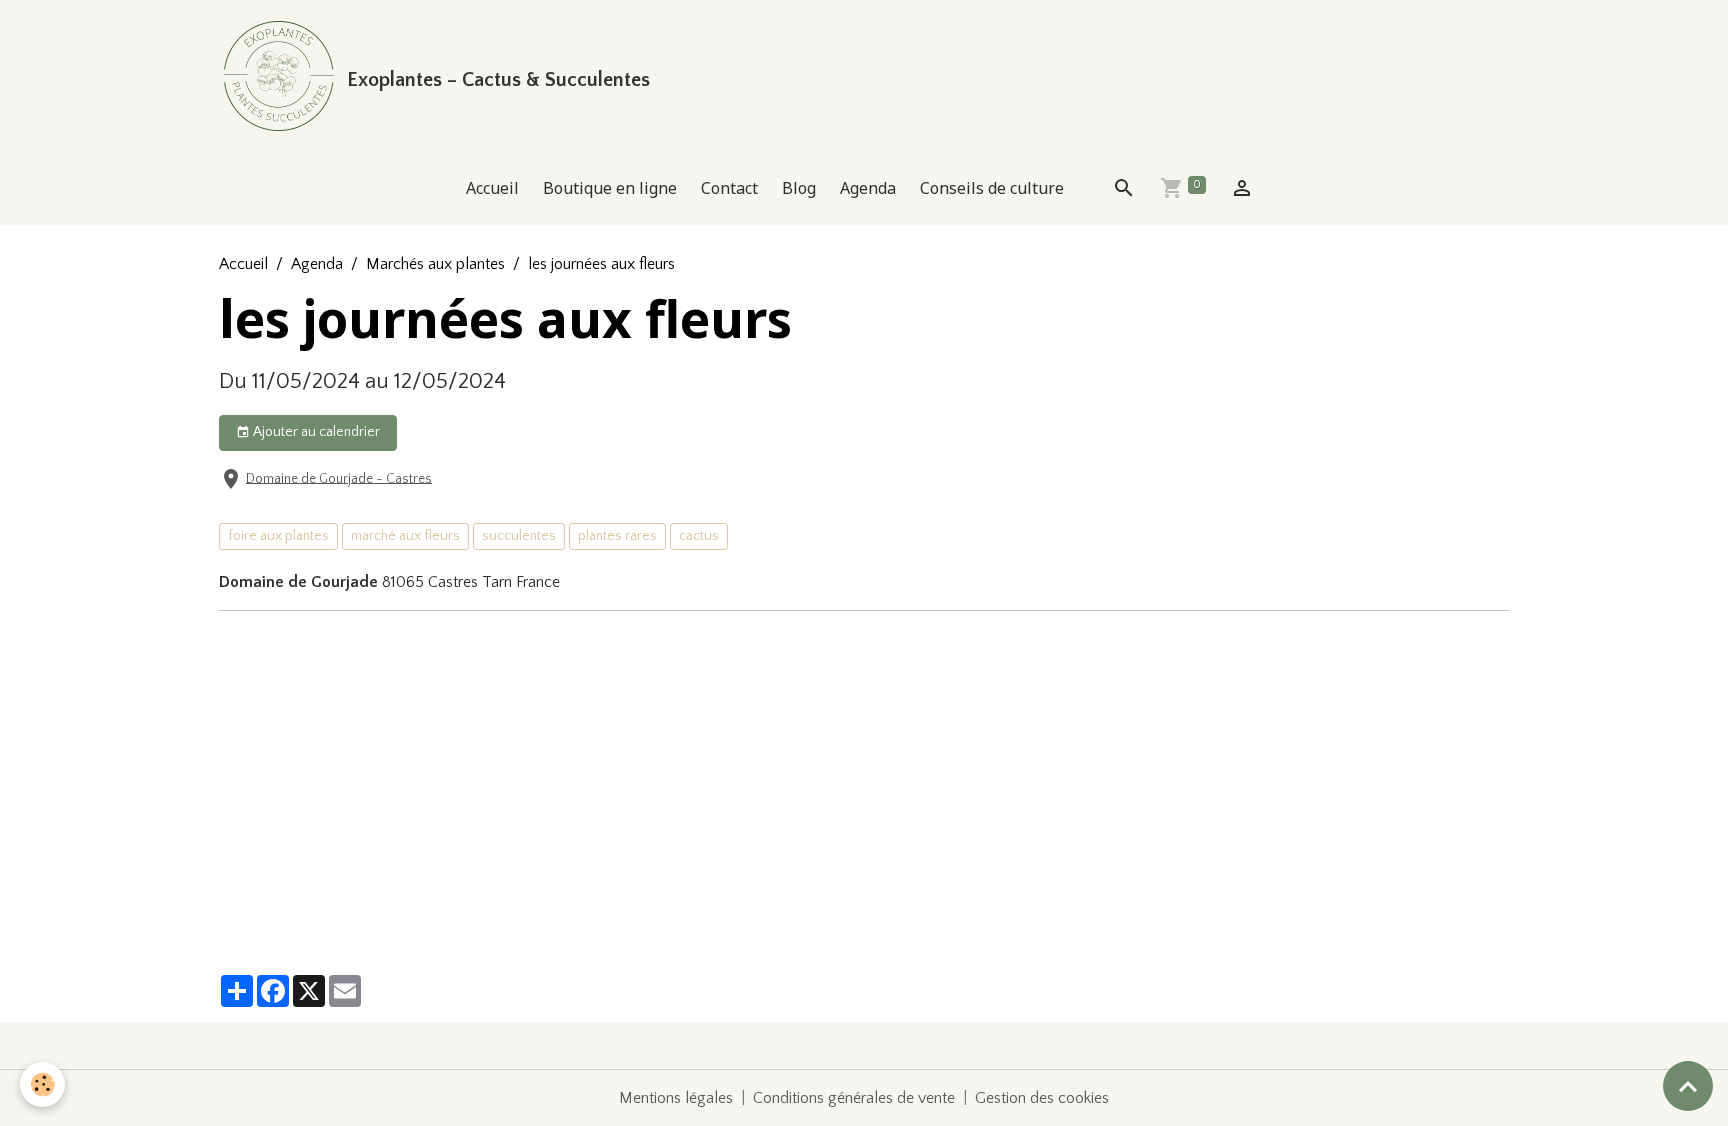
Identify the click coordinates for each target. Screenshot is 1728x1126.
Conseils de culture (992, 188)
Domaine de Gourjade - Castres (339, 478)
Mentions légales (676, 1098)
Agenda (868, 188)
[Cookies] (42, 1084)
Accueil (492, 188)
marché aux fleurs (405, 536)
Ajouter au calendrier (315, 432)
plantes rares (617, 536)
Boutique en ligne (610, 188)
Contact (729, 188)
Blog (799, 188)
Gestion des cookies (1042, 1098)
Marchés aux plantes (435, 264)
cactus (699, 536)
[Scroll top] (1688, 1086)
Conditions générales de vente (854, 1098)
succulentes (519, 536)
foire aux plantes (278, 536)
